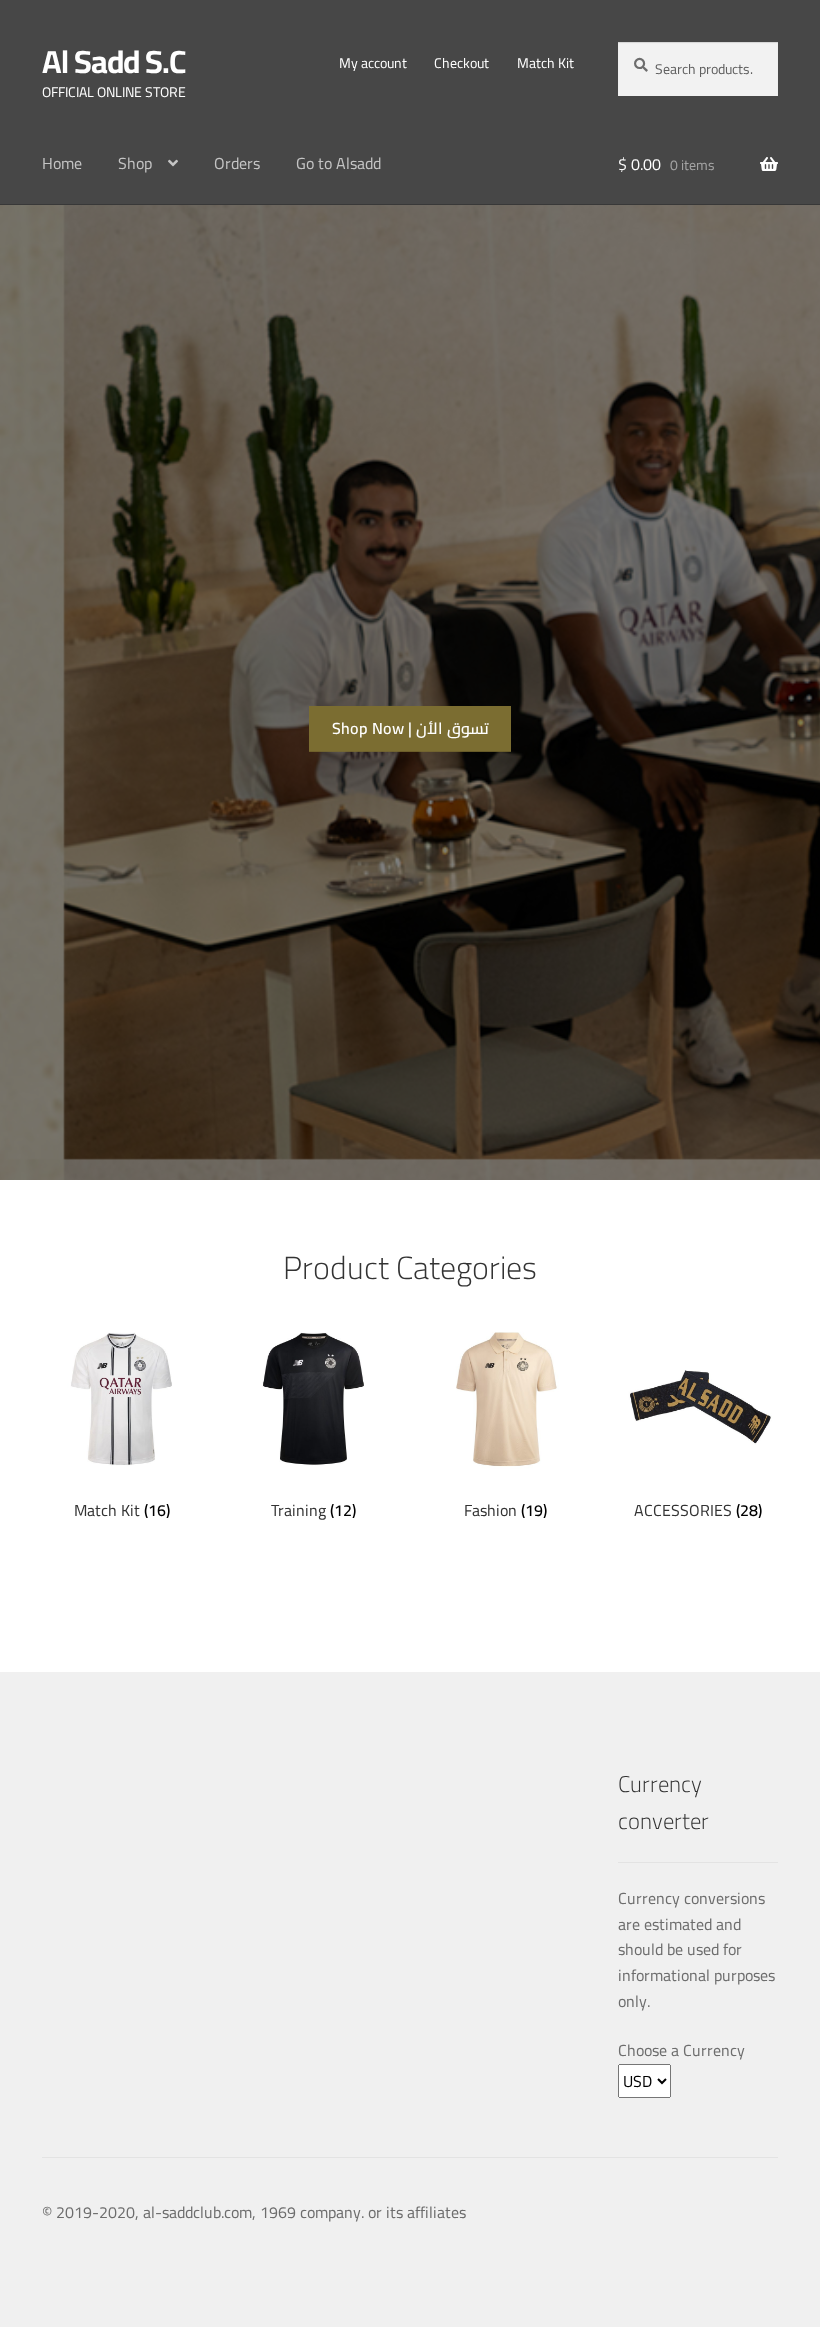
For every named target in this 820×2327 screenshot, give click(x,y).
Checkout (461, 63)
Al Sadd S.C (113, 61)
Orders (237, 163)
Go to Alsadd (338, 163)
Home (62, 163)
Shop (135, 163)
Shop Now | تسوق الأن (410, 728)
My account (373, 63)
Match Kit (545, 63)
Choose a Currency (681, 2051)
